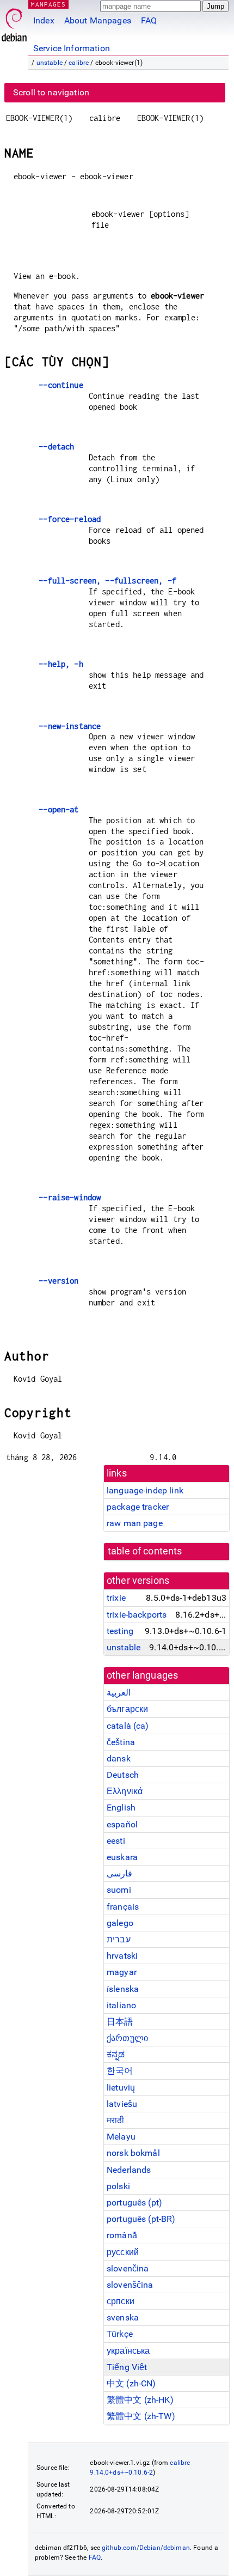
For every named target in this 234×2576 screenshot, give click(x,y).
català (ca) (128, 1726)
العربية (119, 1693)
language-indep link (145, 1490)
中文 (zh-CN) (131, 2383)
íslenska (123, 1989)
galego (120, 1923)
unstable (50, 63)
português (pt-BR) (141, 2219)
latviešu (122, 2104)
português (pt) (134, 2203)
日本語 (120, 2022)
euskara (122, 1857)
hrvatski (122, 1956)
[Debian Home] (14, 22)
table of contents (145, 1551)
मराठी (115, 2120)
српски (121, 2301)
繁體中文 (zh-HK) (140, 2400)
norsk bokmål (133, 2153)
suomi (119, 1890)
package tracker (138, 1507)
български (127, 1709)
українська (128, 2351)
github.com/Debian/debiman (146, 2548)
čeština (121, 1742)
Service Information (72, 48)
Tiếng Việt (127, 2367)
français (123, 1907)
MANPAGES (48, 4)
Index (44, 20)
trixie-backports (137, 1615)
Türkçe (120, 2334)
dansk (119, 1758)
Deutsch (123, 1775)
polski (118, 2186)
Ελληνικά (125, 1791)
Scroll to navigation (51, 92)
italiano (121, 2005)
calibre (79, 63)
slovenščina (130, 2285)
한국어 (120, 2071)
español (122, 1824)
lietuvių (121, 2088)
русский (123, 2252)
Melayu (121, 2137)
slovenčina (128, 2268)
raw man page (135, 1523)
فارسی (119, 1873)
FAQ (149, 20)
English (121, 1808)
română (122, 2235)
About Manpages (98, 20)
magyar (122, 1972)
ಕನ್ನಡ (116, 2054)
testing (120, 1631)
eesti (116, 1841)
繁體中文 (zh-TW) (141, 2416)
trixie (116, 1598)
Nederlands (129, 2170)
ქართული (127, 2038)
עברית (119, 1939)
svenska (123, 2317)
